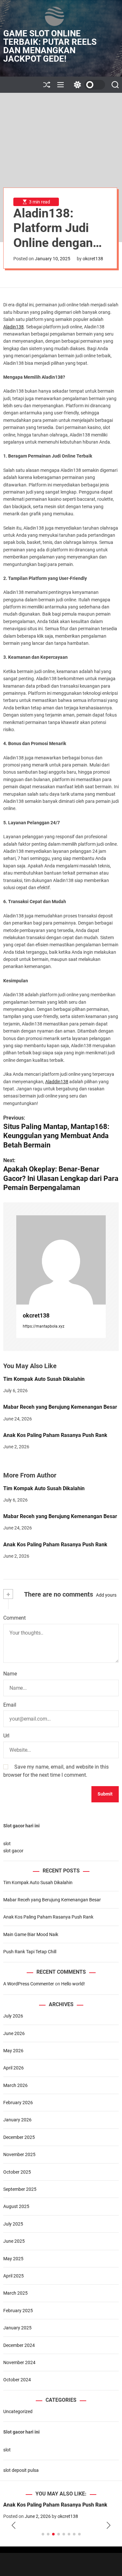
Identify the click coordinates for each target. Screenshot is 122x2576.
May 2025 (13, 2259)
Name (10, 1674)
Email (10, 1705)
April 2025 (14, 2276)
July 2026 (13, 2016)
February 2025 (18, 2311)
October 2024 (17, 2380)
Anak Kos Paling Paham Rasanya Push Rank (55, 1435)
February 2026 (18, 2103)
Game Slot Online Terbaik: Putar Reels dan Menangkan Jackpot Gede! (50, 46)
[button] (14, 2525)
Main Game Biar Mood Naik (31, 1934)
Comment (14, 1618)
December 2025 (19, 2137)
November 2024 (19, 2362)
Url (6, 1736)
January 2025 (17, 2328)
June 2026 (14, 2033)
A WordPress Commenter (29, 1984)
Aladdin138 (57, 1082)
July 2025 (13, 2224)
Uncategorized (18, 2411)
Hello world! (73, 1984)
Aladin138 (14, 327)
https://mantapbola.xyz (44, 1326)
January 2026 (17, 2120)
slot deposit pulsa (21, 2470)
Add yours (106, 1595)
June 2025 (14, 2241)
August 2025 (16, 2206)
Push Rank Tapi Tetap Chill (30, 1952)
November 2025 (19, 2154)
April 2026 (14, 2068)
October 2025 (17, 2172)
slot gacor (13, 1851)
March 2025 (15, 2293)
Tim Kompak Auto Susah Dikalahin (44, 1379)
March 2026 (15, 2085)
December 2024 (19, 2345)
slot (7, 1844)
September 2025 (20, 2189)
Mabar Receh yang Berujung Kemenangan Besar (60, 1407)
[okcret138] (61, 1260)
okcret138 (93, 259)
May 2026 (13, 2051)
